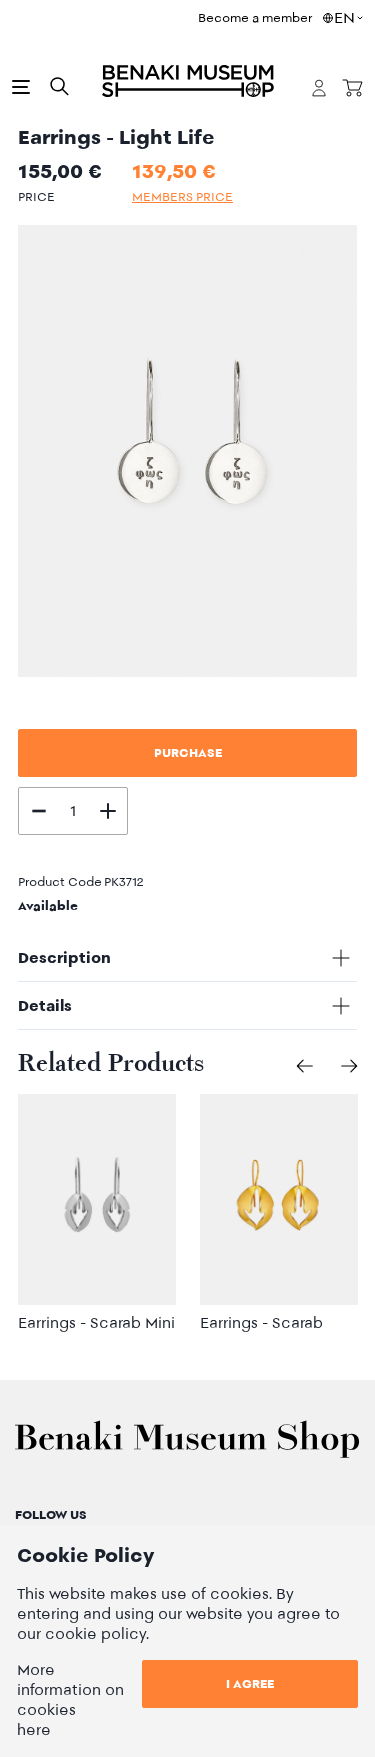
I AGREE (250, 1683)
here (34, 1729)
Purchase (188, 752)
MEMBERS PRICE (182, 196)
